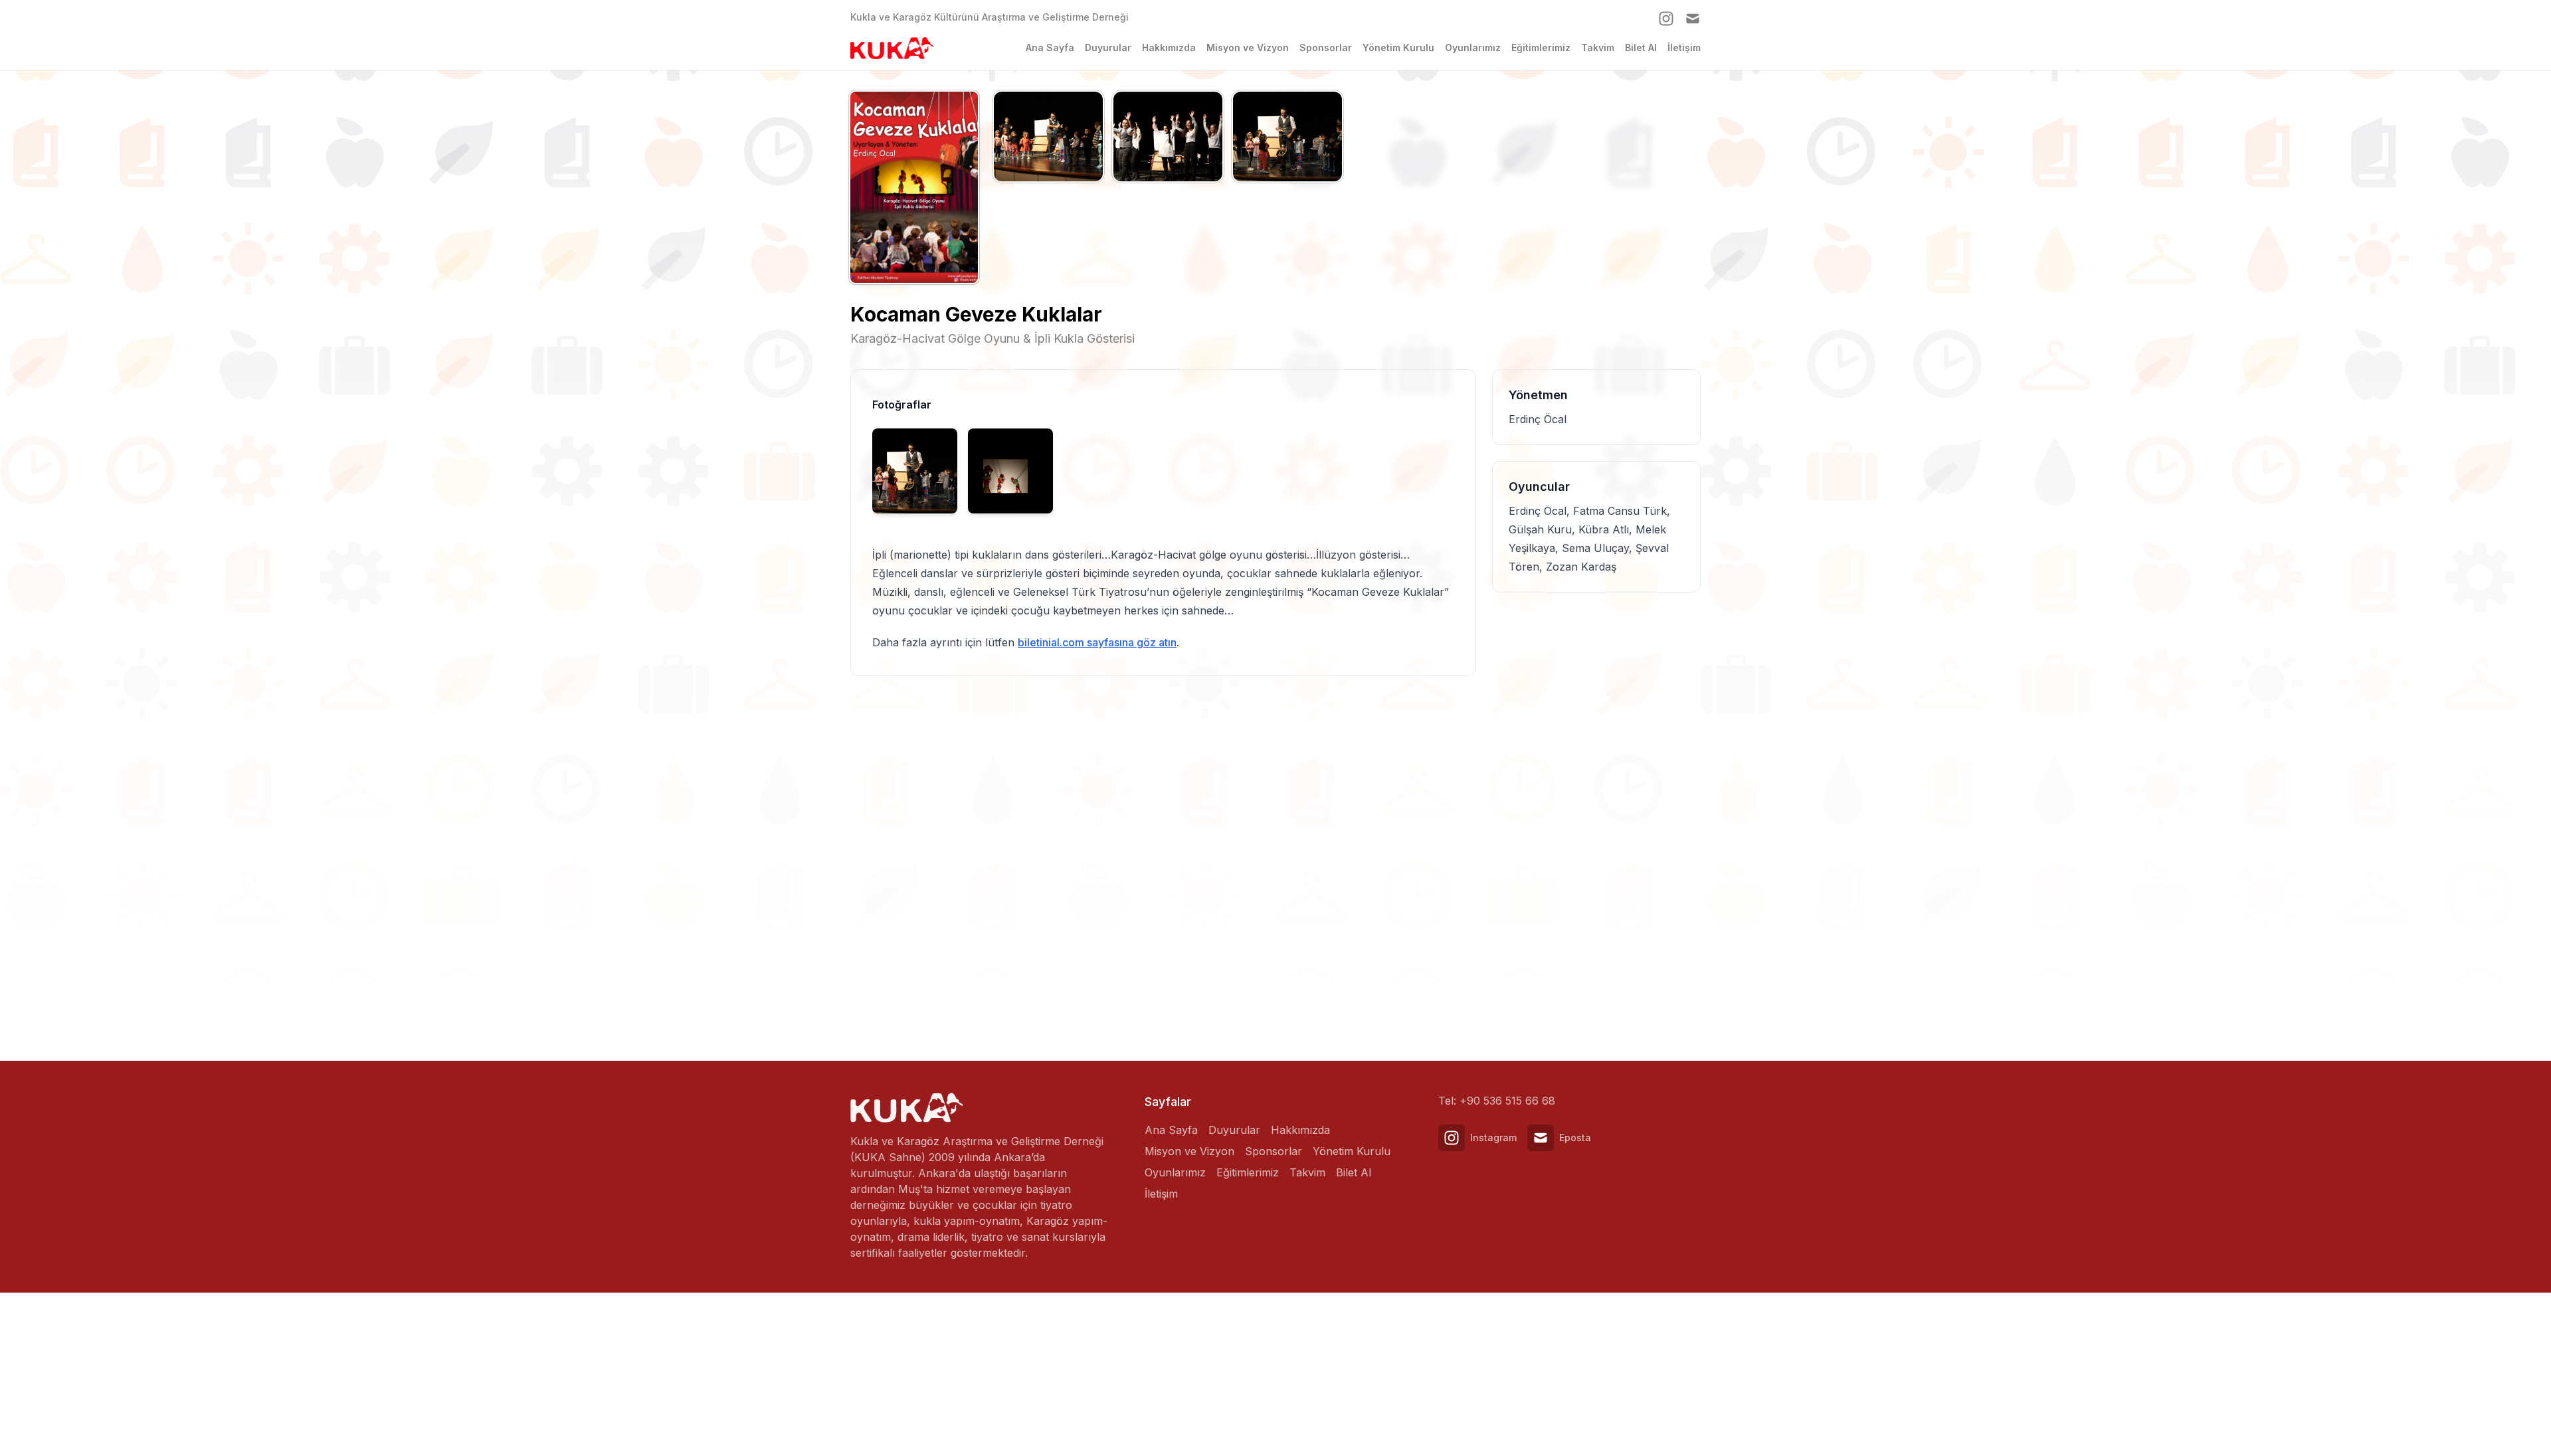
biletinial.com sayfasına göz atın (1097, 642)
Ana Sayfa (1050, 47)
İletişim (1684, 47)
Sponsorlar (1326, 47)
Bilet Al (1641, 47)
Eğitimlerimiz (1541, 47)
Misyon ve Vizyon (1248, 47)
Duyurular (1108, 47)
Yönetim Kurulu (1398, 47)
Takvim (1598, 47)
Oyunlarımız (1473, 47)
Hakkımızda (1169, 47)
